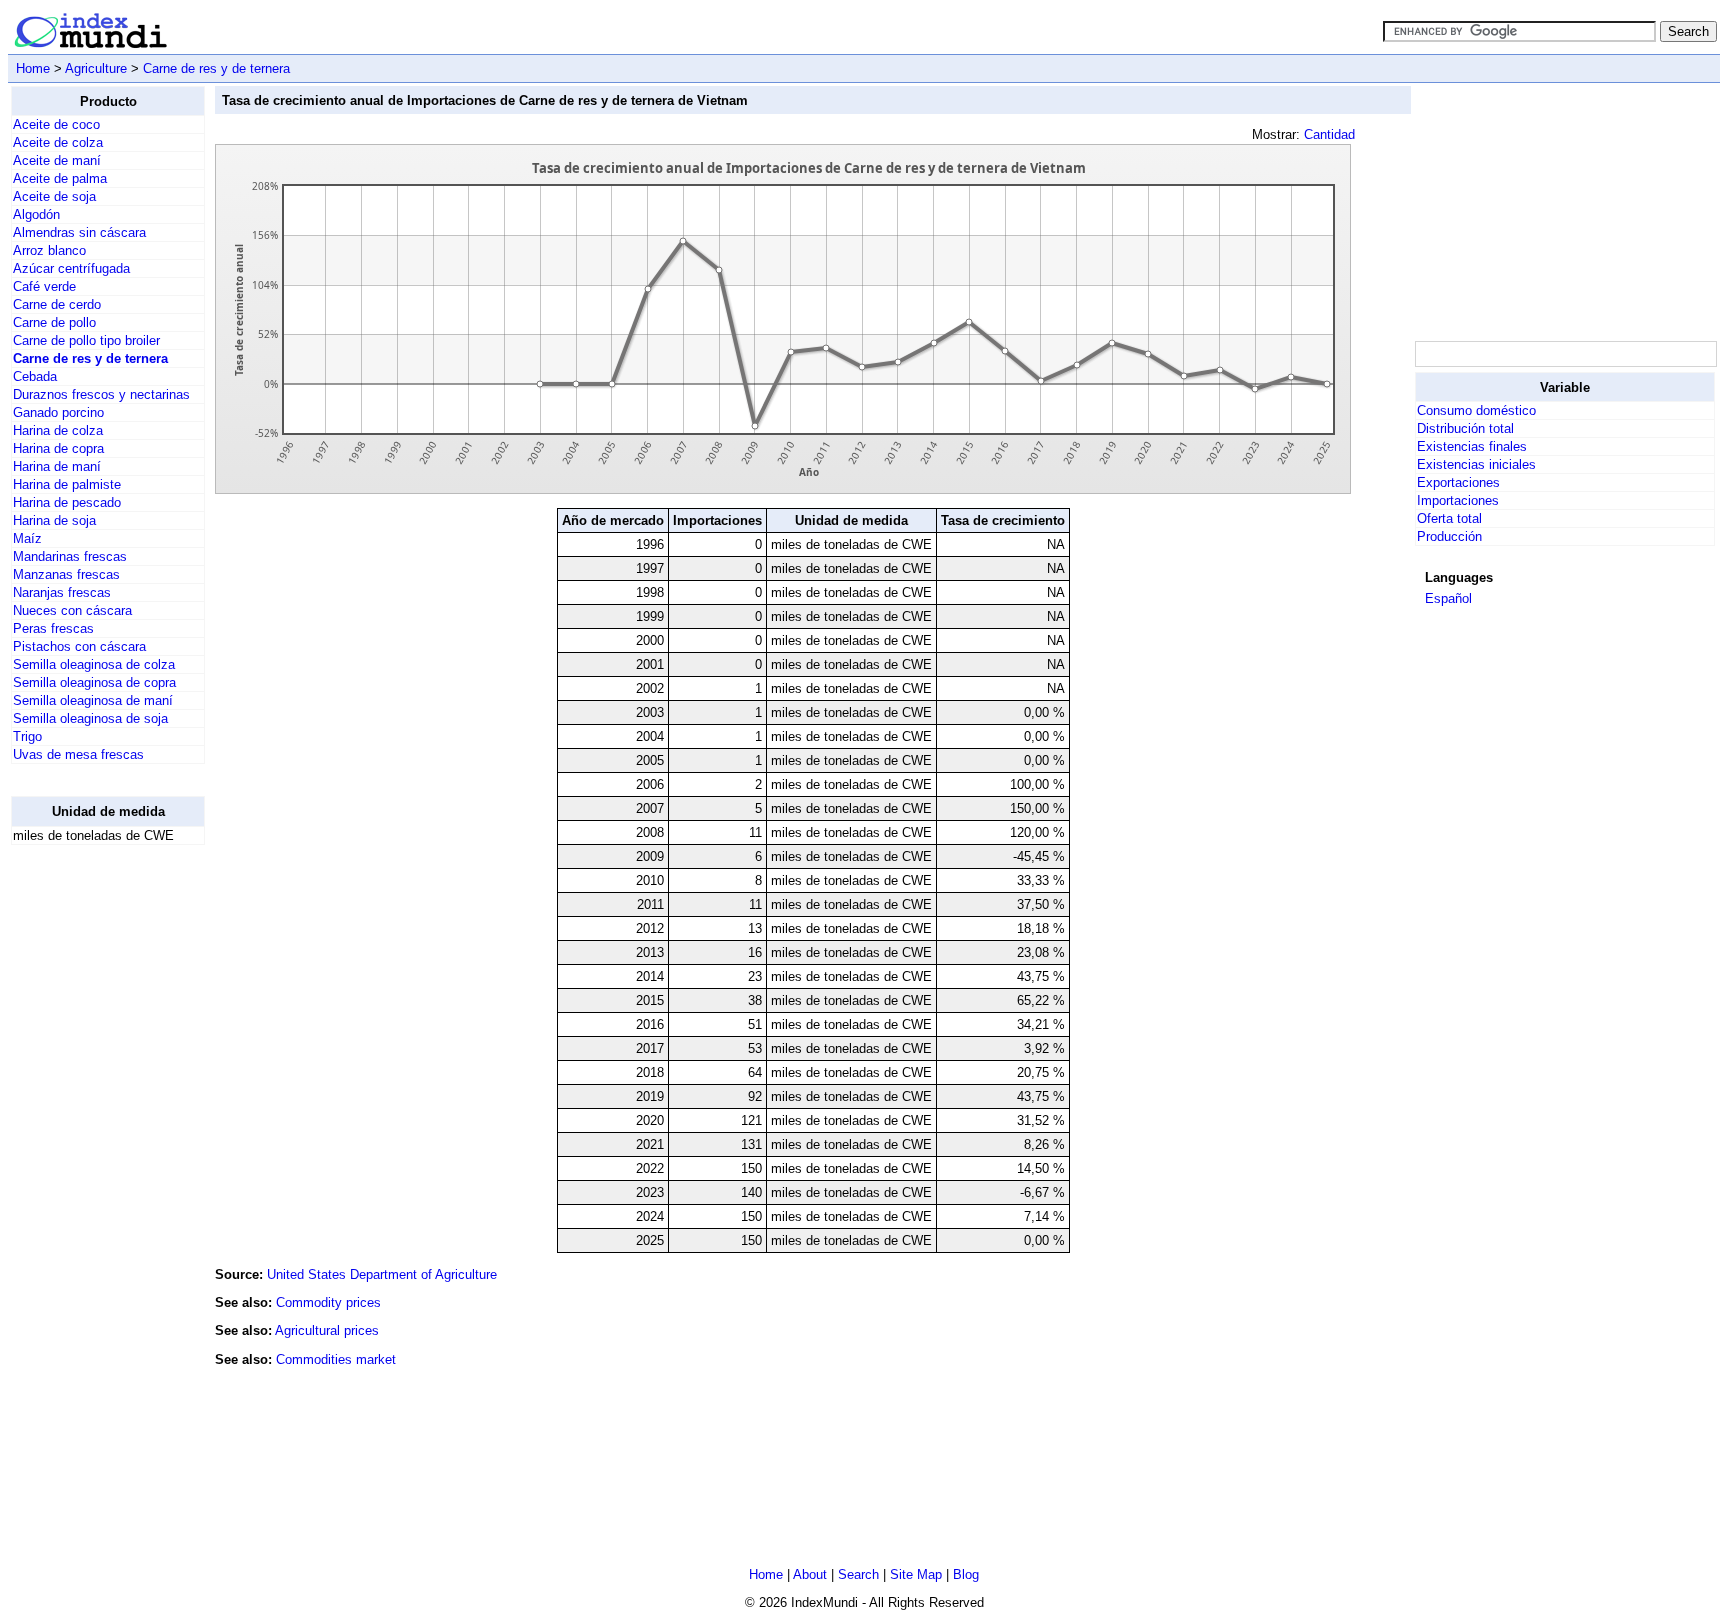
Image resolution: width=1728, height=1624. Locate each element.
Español (1448, 598)
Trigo (27, 736)
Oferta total (1449, 518)
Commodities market (336, 1359)
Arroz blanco (49, 250)
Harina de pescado (67, 502)
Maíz (27, 538)
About (810, 1574)
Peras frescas (53, 628)
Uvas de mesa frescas (78, 754)
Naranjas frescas (62, 592)
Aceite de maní (57, 160)
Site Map (916, 1574)
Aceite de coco (56, 124)
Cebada (35, 376)
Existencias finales (1472, 446)
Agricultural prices (327, 1330)
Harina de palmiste (67, 484)
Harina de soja (54, 520)
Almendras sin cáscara (79, 232)
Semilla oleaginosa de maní (93, 700)
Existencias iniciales (1476, 464)
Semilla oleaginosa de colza (94, 664)
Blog (966, 1574)
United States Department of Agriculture (382, 1274)
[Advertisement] (91, 1161)
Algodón (36, 214)
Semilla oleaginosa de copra (94, 682)
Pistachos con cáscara (79, 646)
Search (858, 1574)
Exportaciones (1458, 482)
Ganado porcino (58, 412)
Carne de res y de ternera (216, 68)
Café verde (44, 286)
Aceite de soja (54, 196)
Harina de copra (58, 448)
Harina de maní (57, 466)
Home (33, 68)
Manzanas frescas (66, 574)
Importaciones (1458, 500)
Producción (1449, 536)
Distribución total (1465, 428)
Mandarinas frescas (70, 556)
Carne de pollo (54, 322)
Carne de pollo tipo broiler (86, 340)
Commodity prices (328, 1302)
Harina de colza (58, 430)
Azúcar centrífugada (71, 268)
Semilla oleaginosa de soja (90, 718)
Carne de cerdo (57, 304)
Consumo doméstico (1476, 410)
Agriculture (96, 68)
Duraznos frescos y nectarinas (101, 394)
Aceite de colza (58, 142)
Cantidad (1329, 134)
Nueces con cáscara (72, 610)
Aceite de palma (60, 178)
